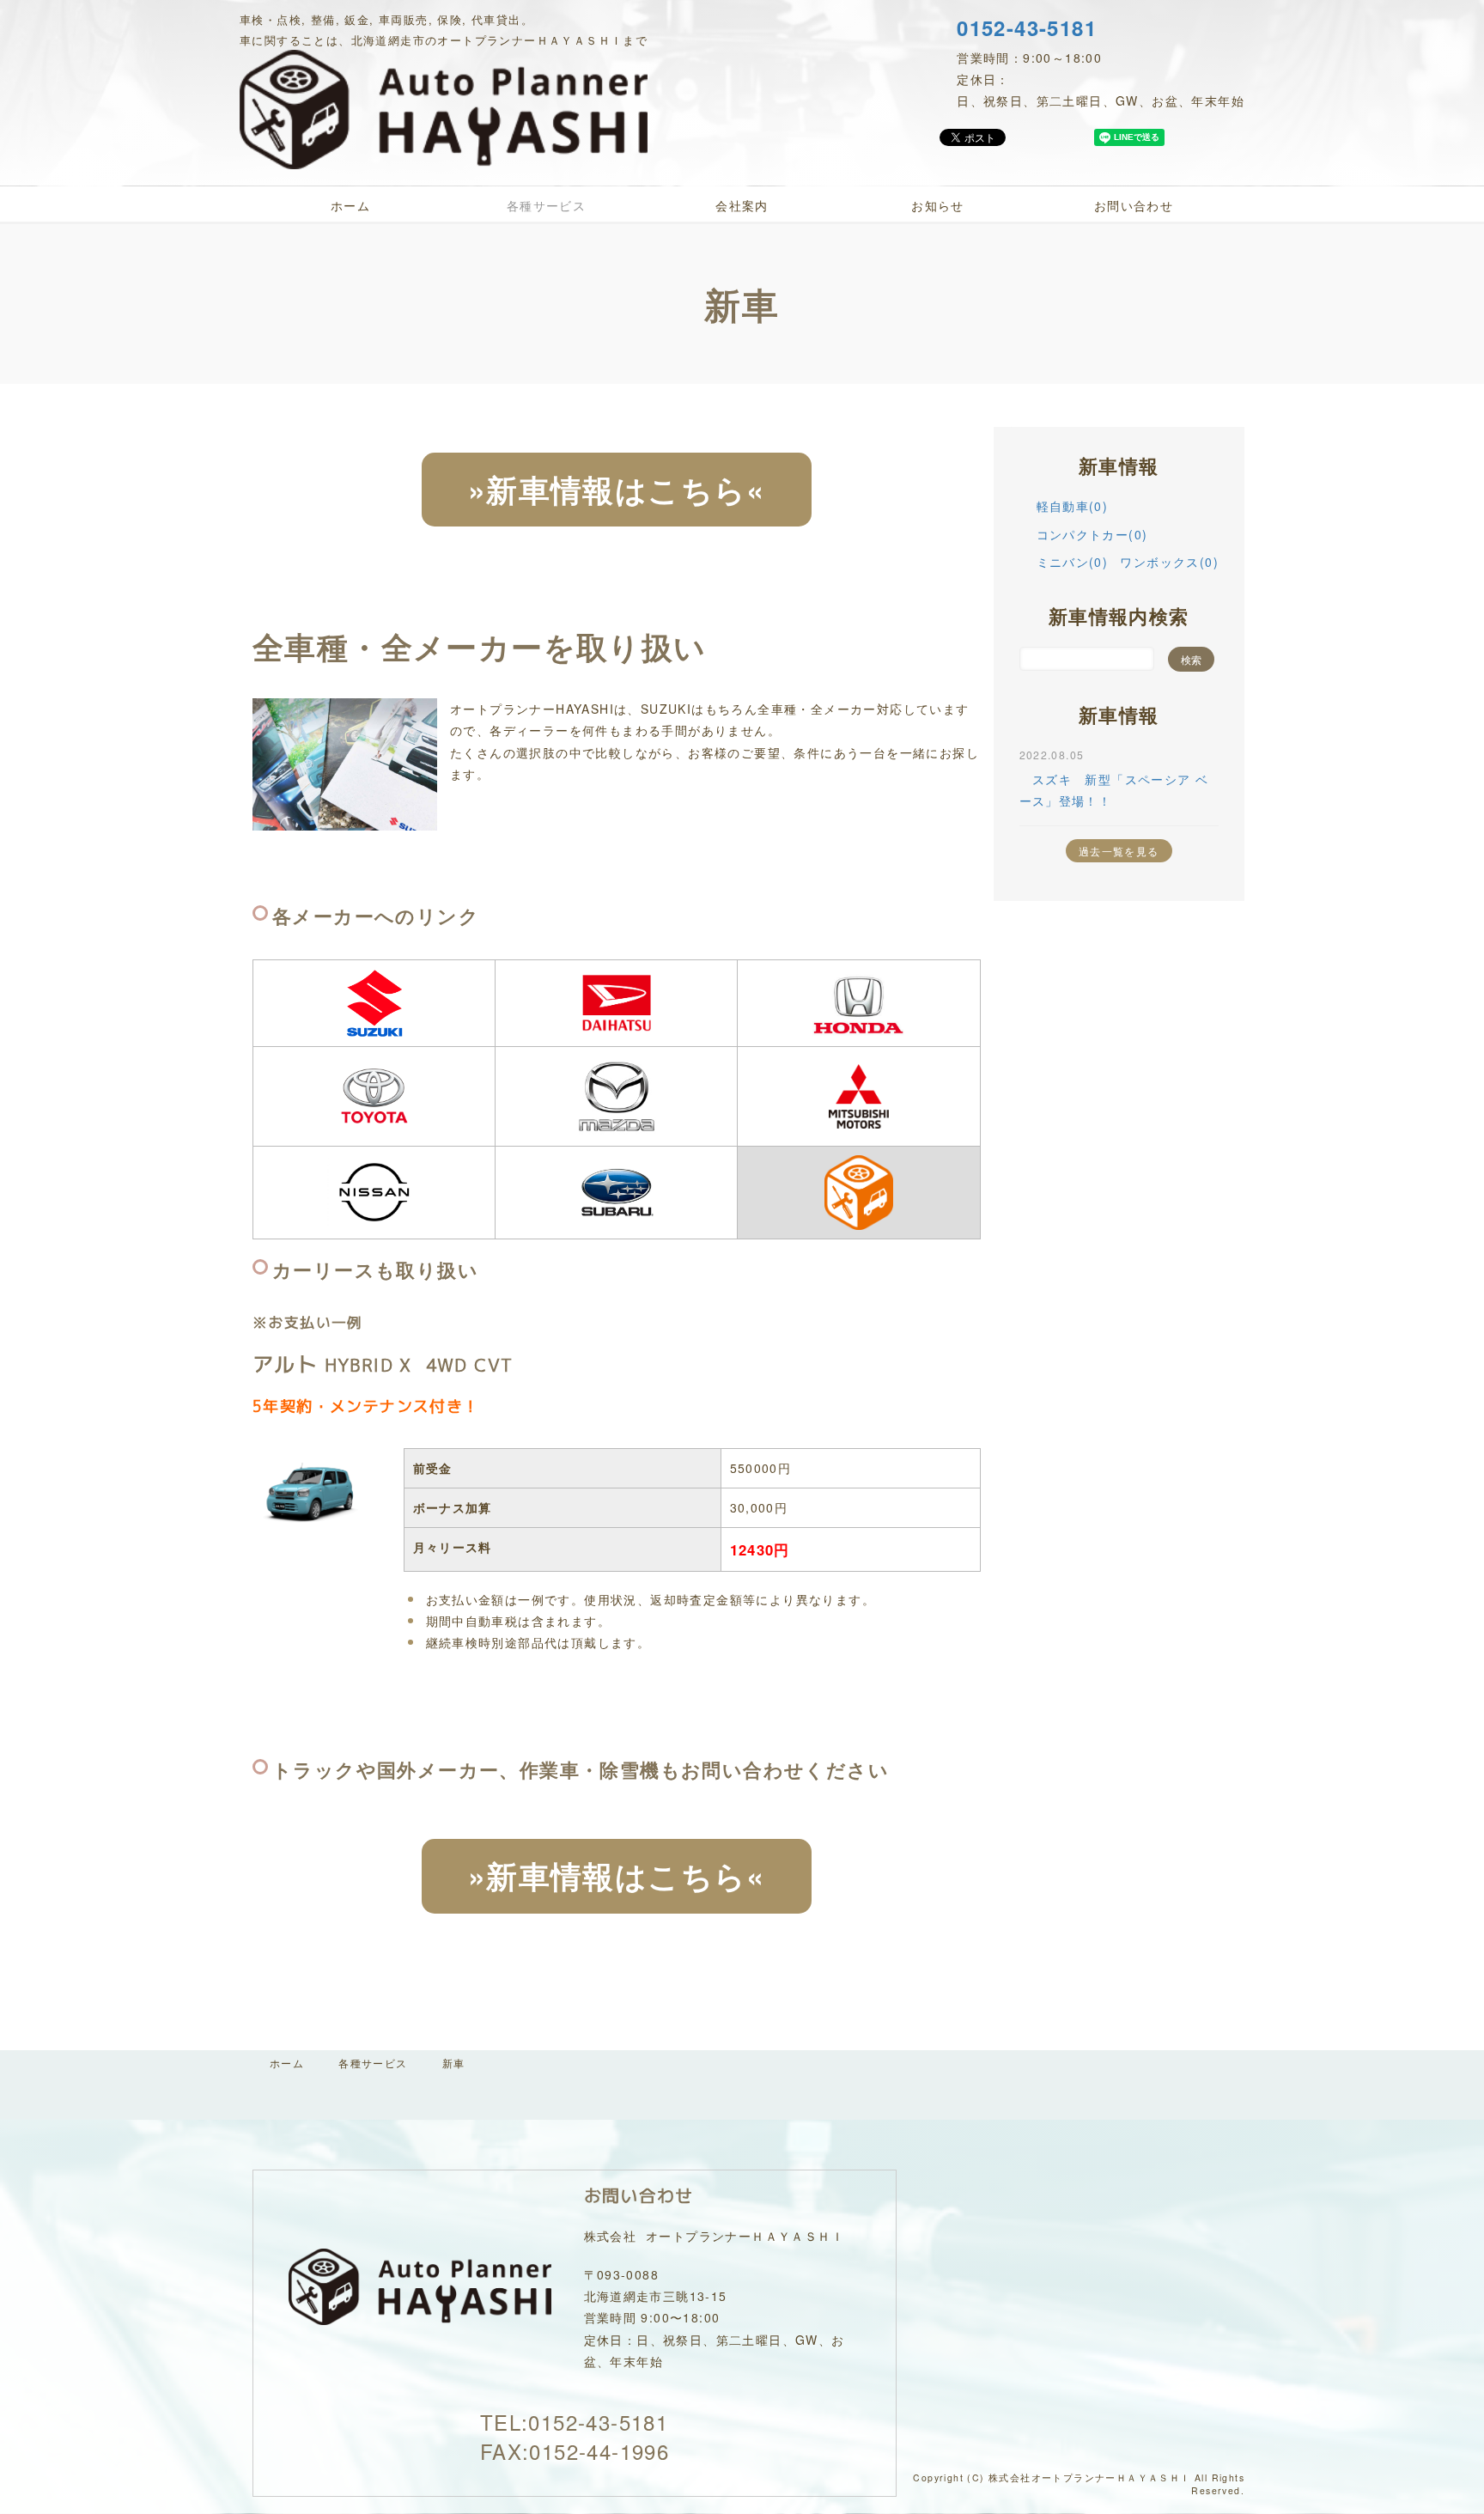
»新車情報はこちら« (617, 489)
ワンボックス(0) (1169, 562)
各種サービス (546, 205)
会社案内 (742, 205)
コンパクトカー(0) (1092, 534)
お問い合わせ (1134, 205)
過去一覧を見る (1119, 851)
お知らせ (938, 205)
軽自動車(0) (1073, 506)
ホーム (350, 205)
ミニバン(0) (1073, 562)
